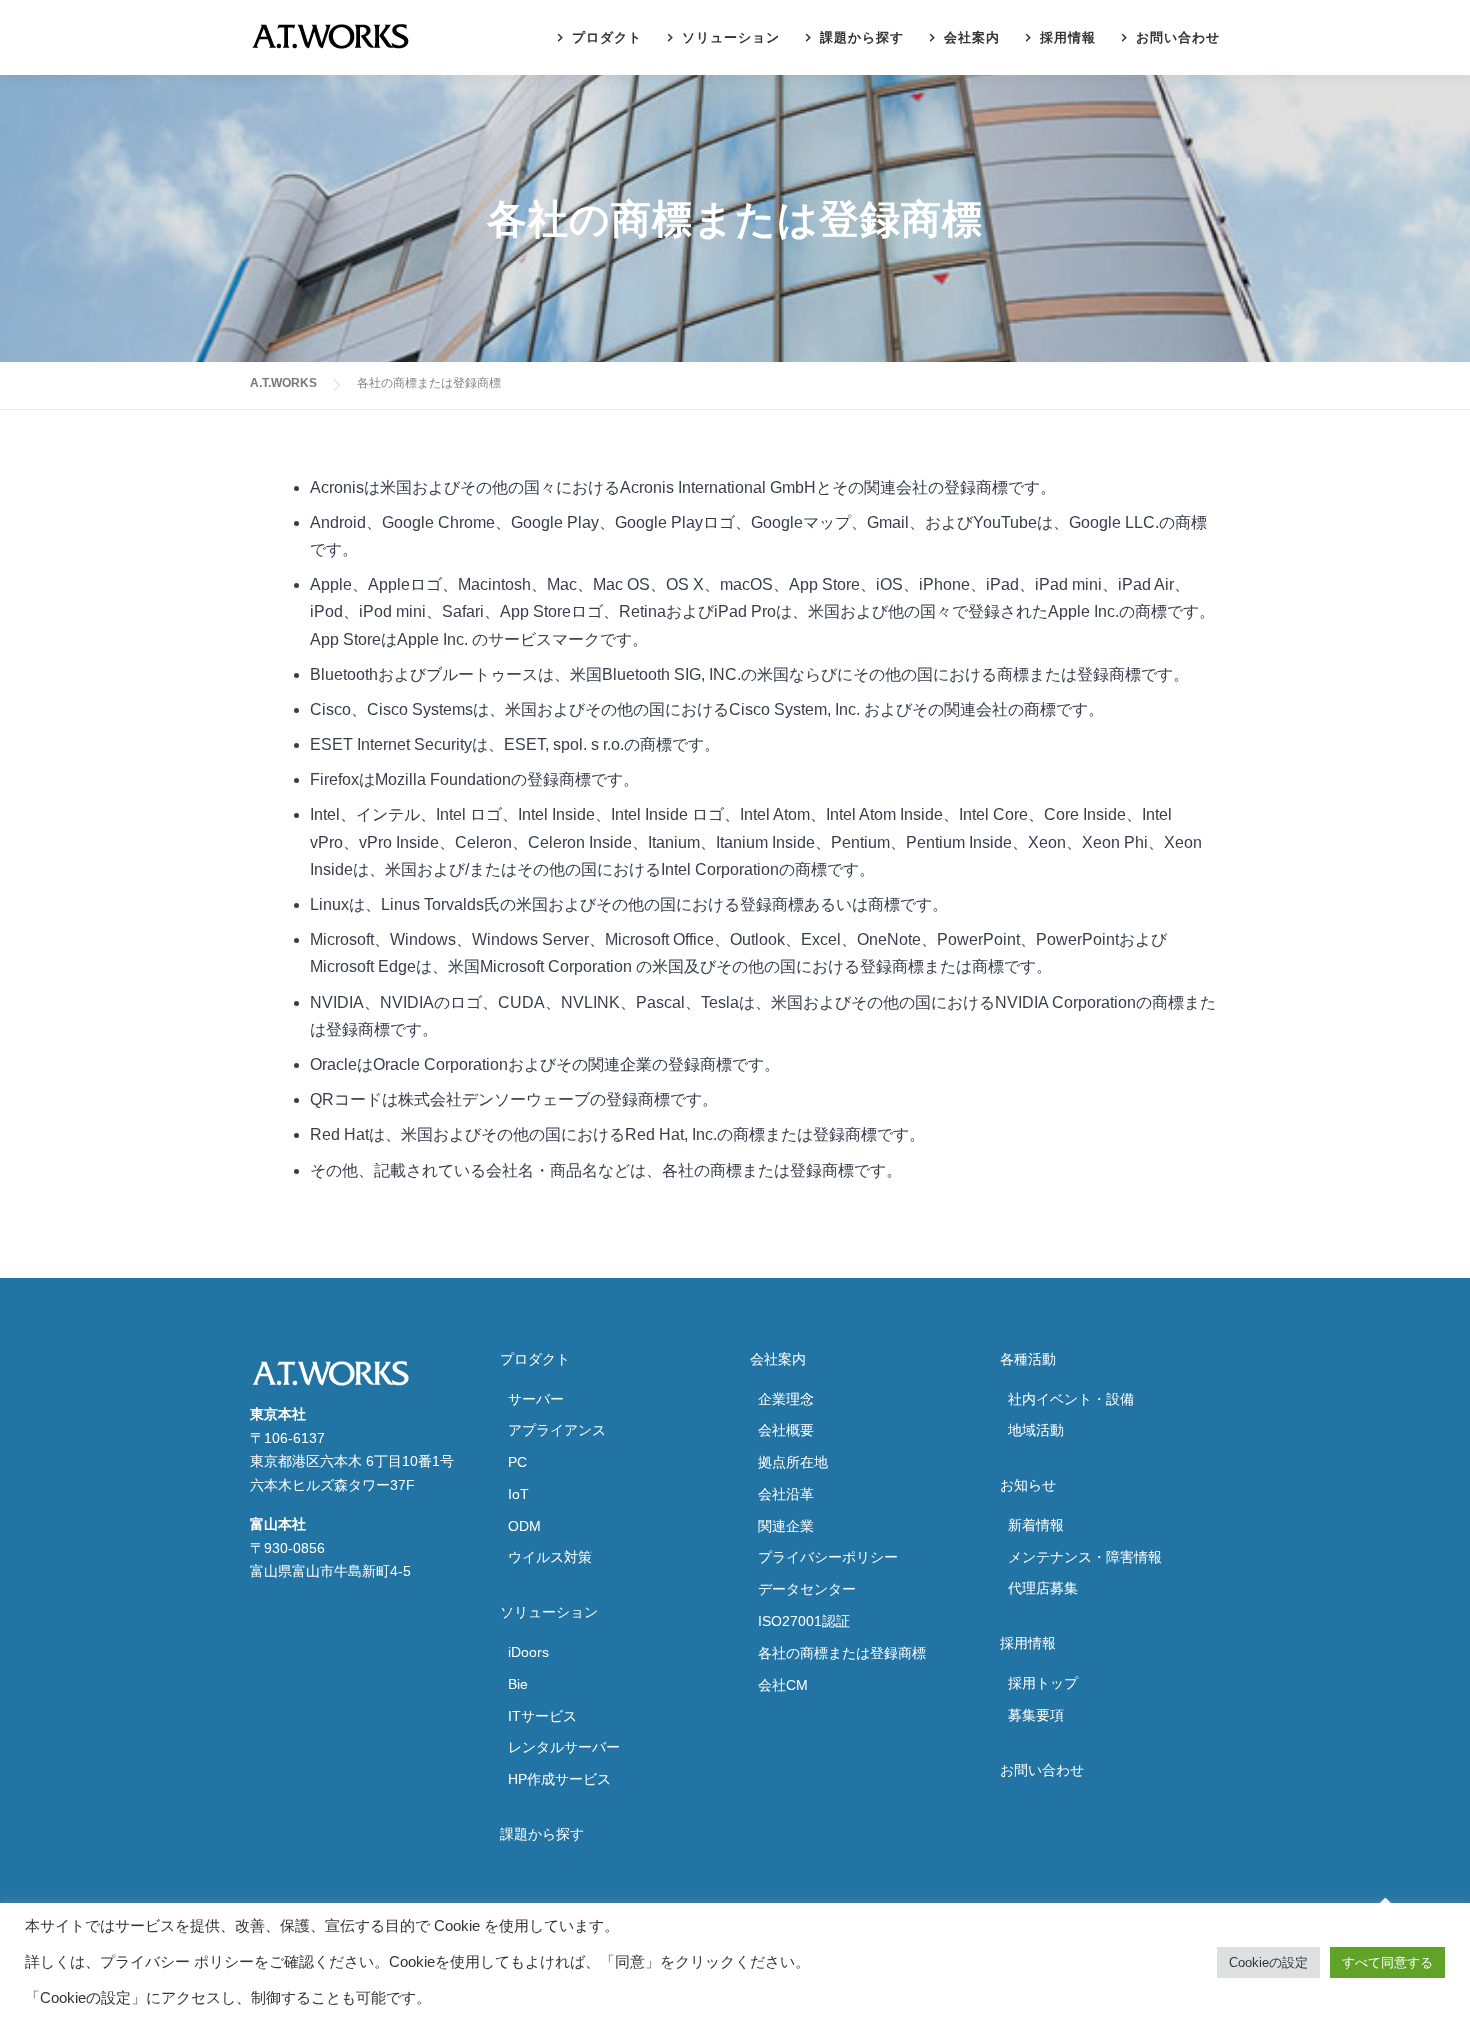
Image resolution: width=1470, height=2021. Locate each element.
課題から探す (862, 37)
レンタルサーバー (564, 1747)
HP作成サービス (559, 1779)
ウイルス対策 (550, 1557)
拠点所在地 (793, 1462)
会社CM (783, 1685)
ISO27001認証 (804, 1621)
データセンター (807, 1589)
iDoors (528, 1652)
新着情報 (1036, 1525)
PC (517, 1462)
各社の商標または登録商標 (842, 1653)
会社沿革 (786, 1494)
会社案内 (972, 37)
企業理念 (786, 1399)
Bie (518, 1684)
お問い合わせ (1178, 37)
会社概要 (786, 1430)
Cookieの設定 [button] (1268, 1962)
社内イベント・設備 (1071, 1399)
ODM (524, 1526)
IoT (518, 1494)
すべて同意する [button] (1387, 1962)
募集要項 (1036, 1715)
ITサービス (542, 1716)
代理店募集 (1043, 1588)
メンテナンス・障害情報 (1085, 1557)
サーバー (536, 1399)
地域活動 (1036, 1430)
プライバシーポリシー (828, 1557)
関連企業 (786, 1526)
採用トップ (1043, 1683)
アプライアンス (557, 1430)
